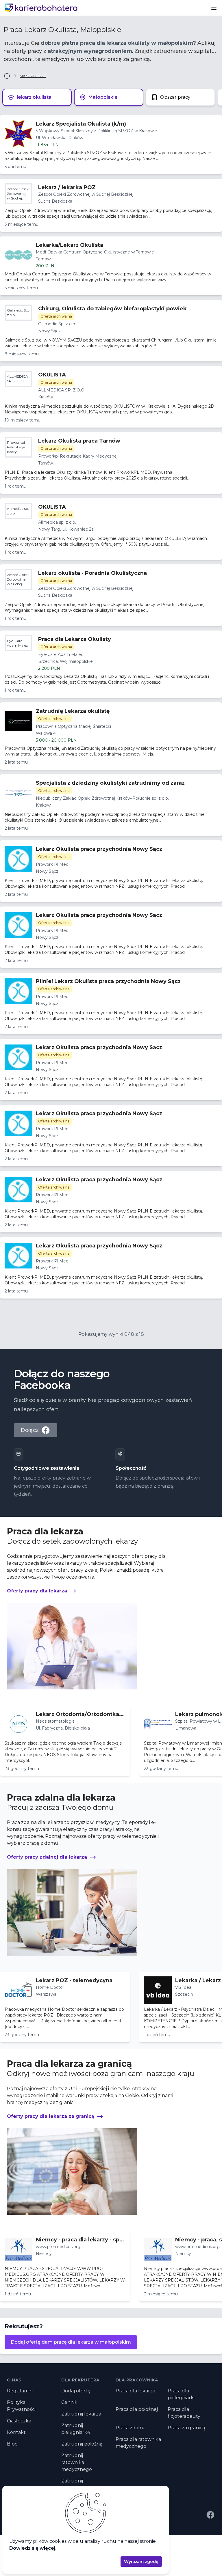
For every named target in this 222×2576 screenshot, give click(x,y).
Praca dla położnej (137, 2409)
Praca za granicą (186, 2428)
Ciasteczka (19, 2421)
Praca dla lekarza (135, 2391)
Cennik (69, 2402)
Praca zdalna (131, 2428)
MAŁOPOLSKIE (33, 76)
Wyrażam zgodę (141, 2562)
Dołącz (30, 1430)
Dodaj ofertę (76, 2391)
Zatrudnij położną (82, 2444)
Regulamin (20, 2391)
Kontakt (16, 2432)
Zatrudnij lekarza (81, 2414)
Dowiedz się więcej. (33, 2548)
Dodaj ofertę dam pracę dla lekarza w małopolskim (71, 2342)
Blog (12, 2444)
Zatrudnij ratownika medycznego (77, 2462)
